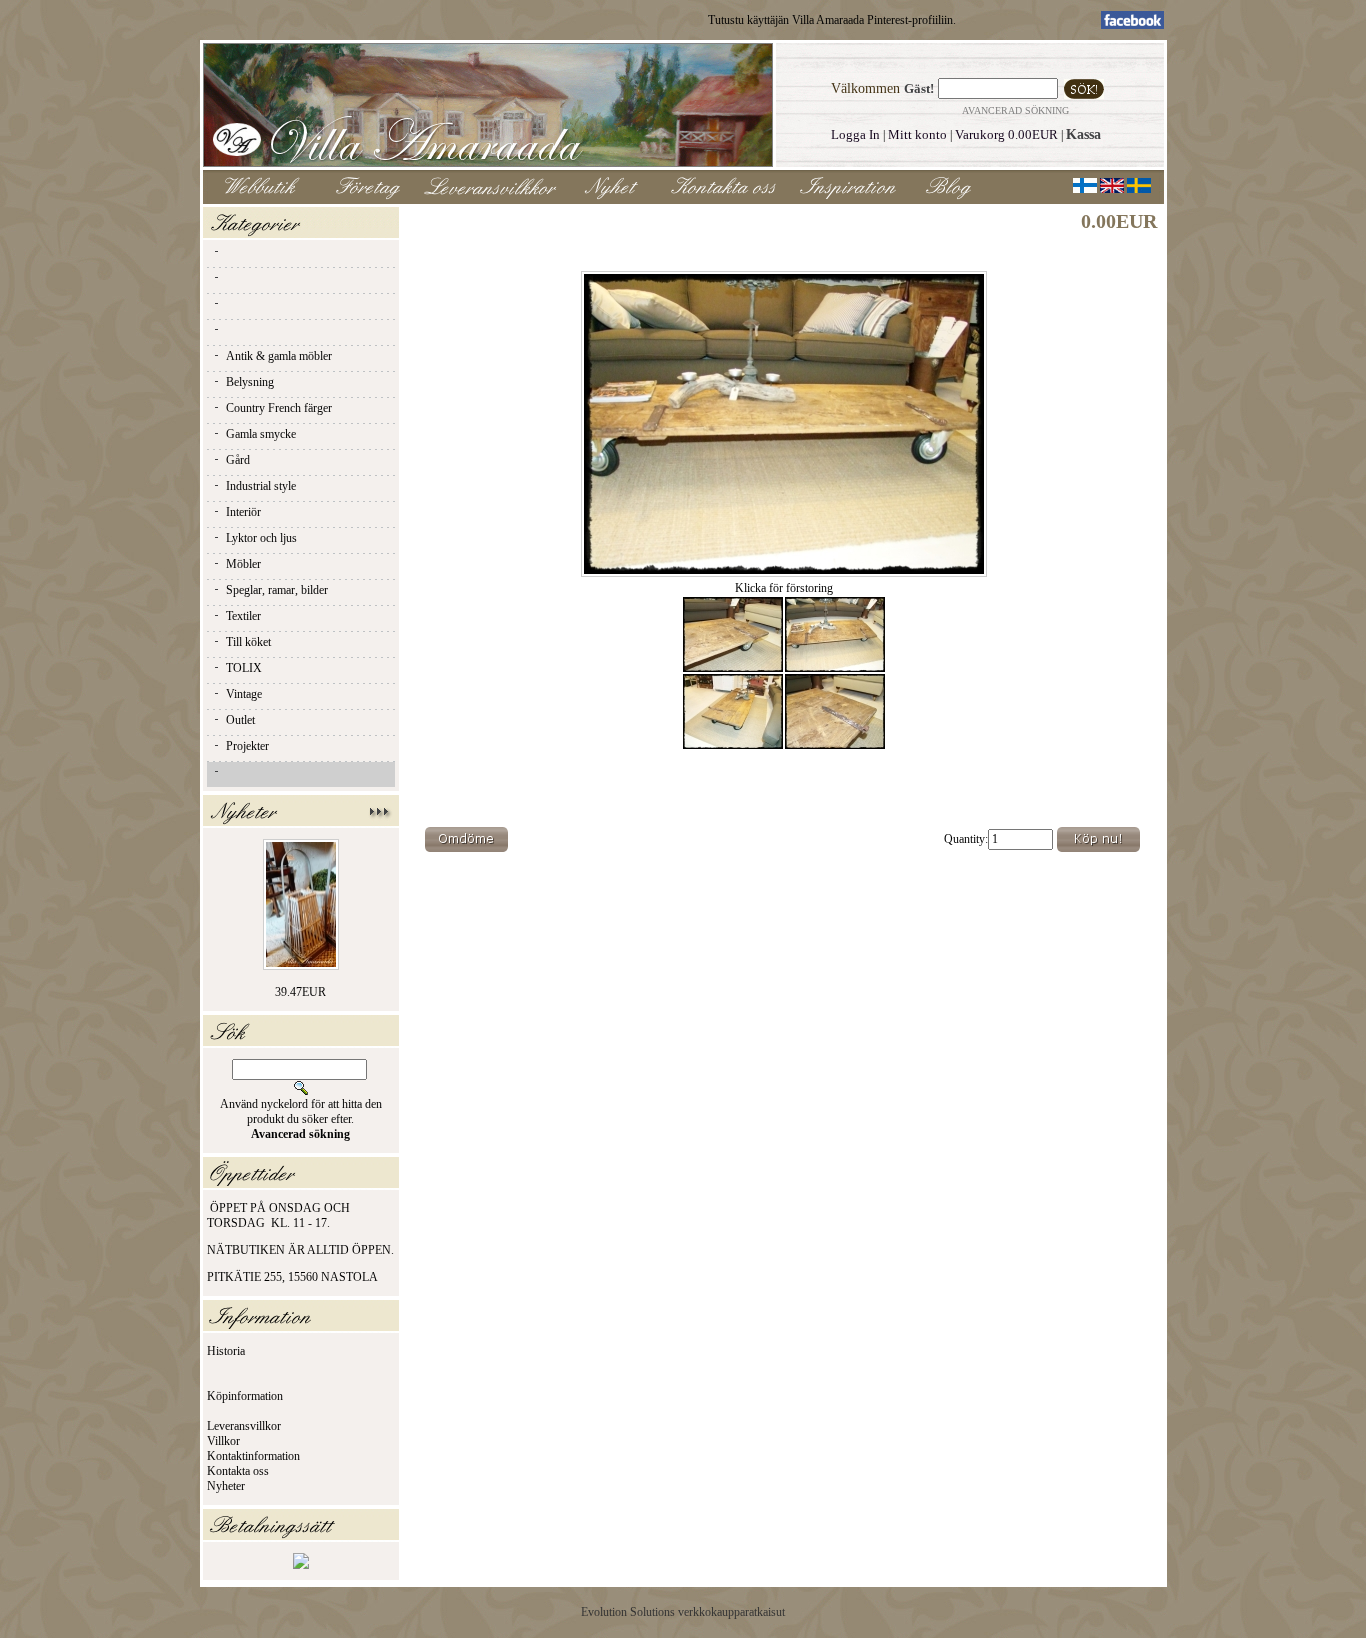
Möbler (243, 564)
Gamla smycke (261, 434)
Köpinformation (245, 1396)
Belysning (250, 382)
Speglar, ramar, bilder (277, 590)
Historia (226, 1351)
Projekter (247, 746)
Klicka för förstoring (784, 588)
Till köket (248, 642)
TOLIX (244, 668)
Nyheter (226, 1486)
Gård (238, 460)
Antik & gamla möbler (279, 356)
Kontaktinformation (253, 1456)
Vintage (244, 694)
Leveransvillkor (244, 1426)
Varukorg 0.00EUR (1006, 134)
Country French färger (279, 408)
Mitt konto (917, 134)
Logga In (855, 134)
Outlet (240, 720)
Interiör (243, 512)
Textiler (243, 616)
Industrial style (261, 486)
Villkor (223, 1441)
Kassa (1083, 134)
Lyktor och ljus (261, 538)
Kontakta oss (238, 1471)
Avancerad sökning (1015, 110)
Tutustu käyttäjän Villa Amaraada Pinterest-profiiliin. (832, 20)
